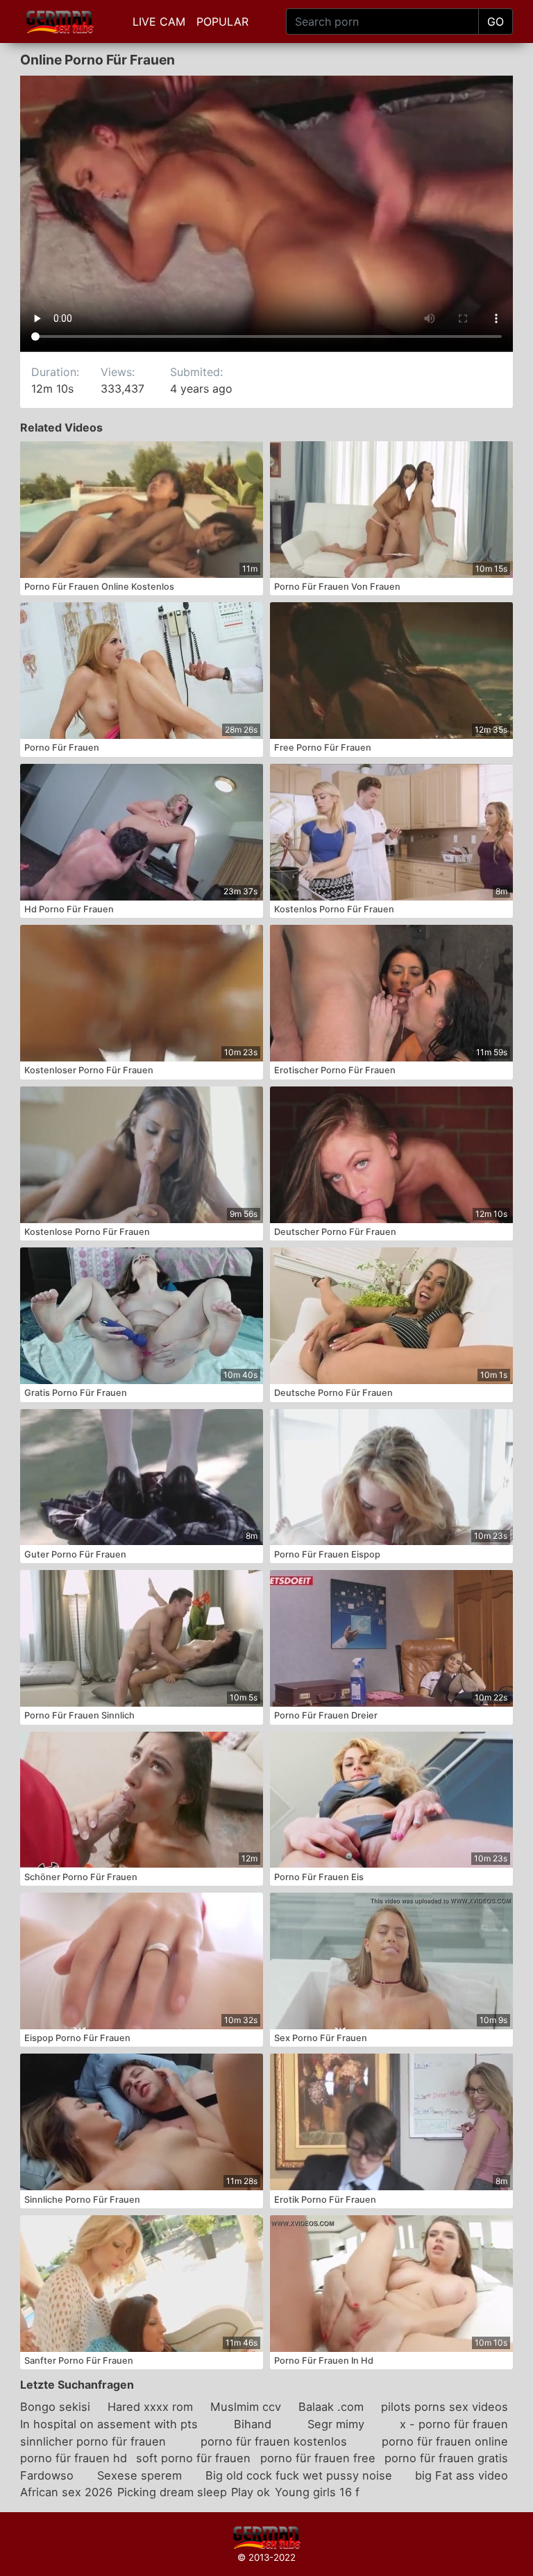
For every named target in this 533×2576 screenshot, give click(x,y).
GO (496, 22)
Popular (222, 22)
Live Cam (159, 22)
